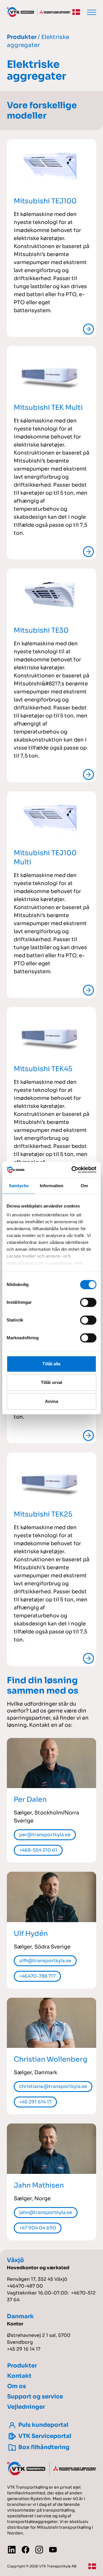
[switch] (88, 1302)
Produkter (22, 37)
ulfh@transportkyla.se (45, 1961)
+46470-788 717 (37, 1976)
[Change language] (76, 12)
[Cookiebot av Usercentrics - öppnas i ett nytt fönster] (73, 1170)
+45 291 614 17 (35, 2102)
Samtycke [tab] (19, 1186)
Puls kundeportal (43, 2425)
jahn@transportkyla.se (46, 2212)
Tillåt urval (51, 1382)
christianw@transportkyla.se (53, 2086)
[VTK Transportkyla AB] (38, 12)
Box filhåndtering (44, 2447)
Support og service (35, 2397)
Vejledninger (26, 2407)
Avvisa (52, 1401)
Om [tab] (84, 1186)
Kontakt (19, 2376)
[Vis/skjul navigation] (92, 12)
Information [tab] (51, 1186)
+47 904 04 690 (38, 2228)
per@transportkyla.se (45, 1835)
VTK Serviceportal (45, 2436)
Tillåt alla (51, 1364)
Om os (17, 2386)
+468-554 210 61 (38, 1850)
